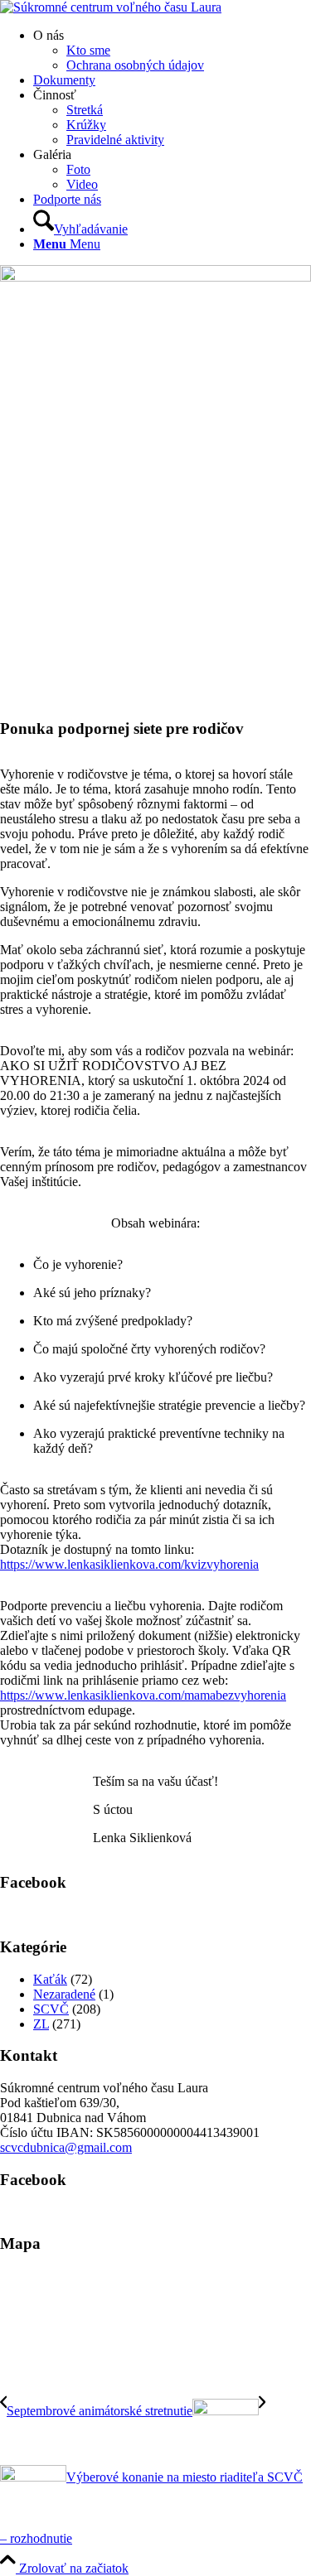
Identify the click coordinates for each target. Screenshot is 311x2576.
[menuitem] (172, 51)
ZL (41, 2024)
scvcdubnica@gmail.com (66, 2147)
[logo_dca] (111, 7)
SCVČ (51, 2009)
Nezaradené (64, 1994)
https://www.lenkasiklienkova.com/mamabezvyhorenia (143, 1695)
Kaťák (50, 1979)
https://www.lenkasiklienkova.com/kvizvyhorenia (129, 1564)
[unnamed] (155, 277)
